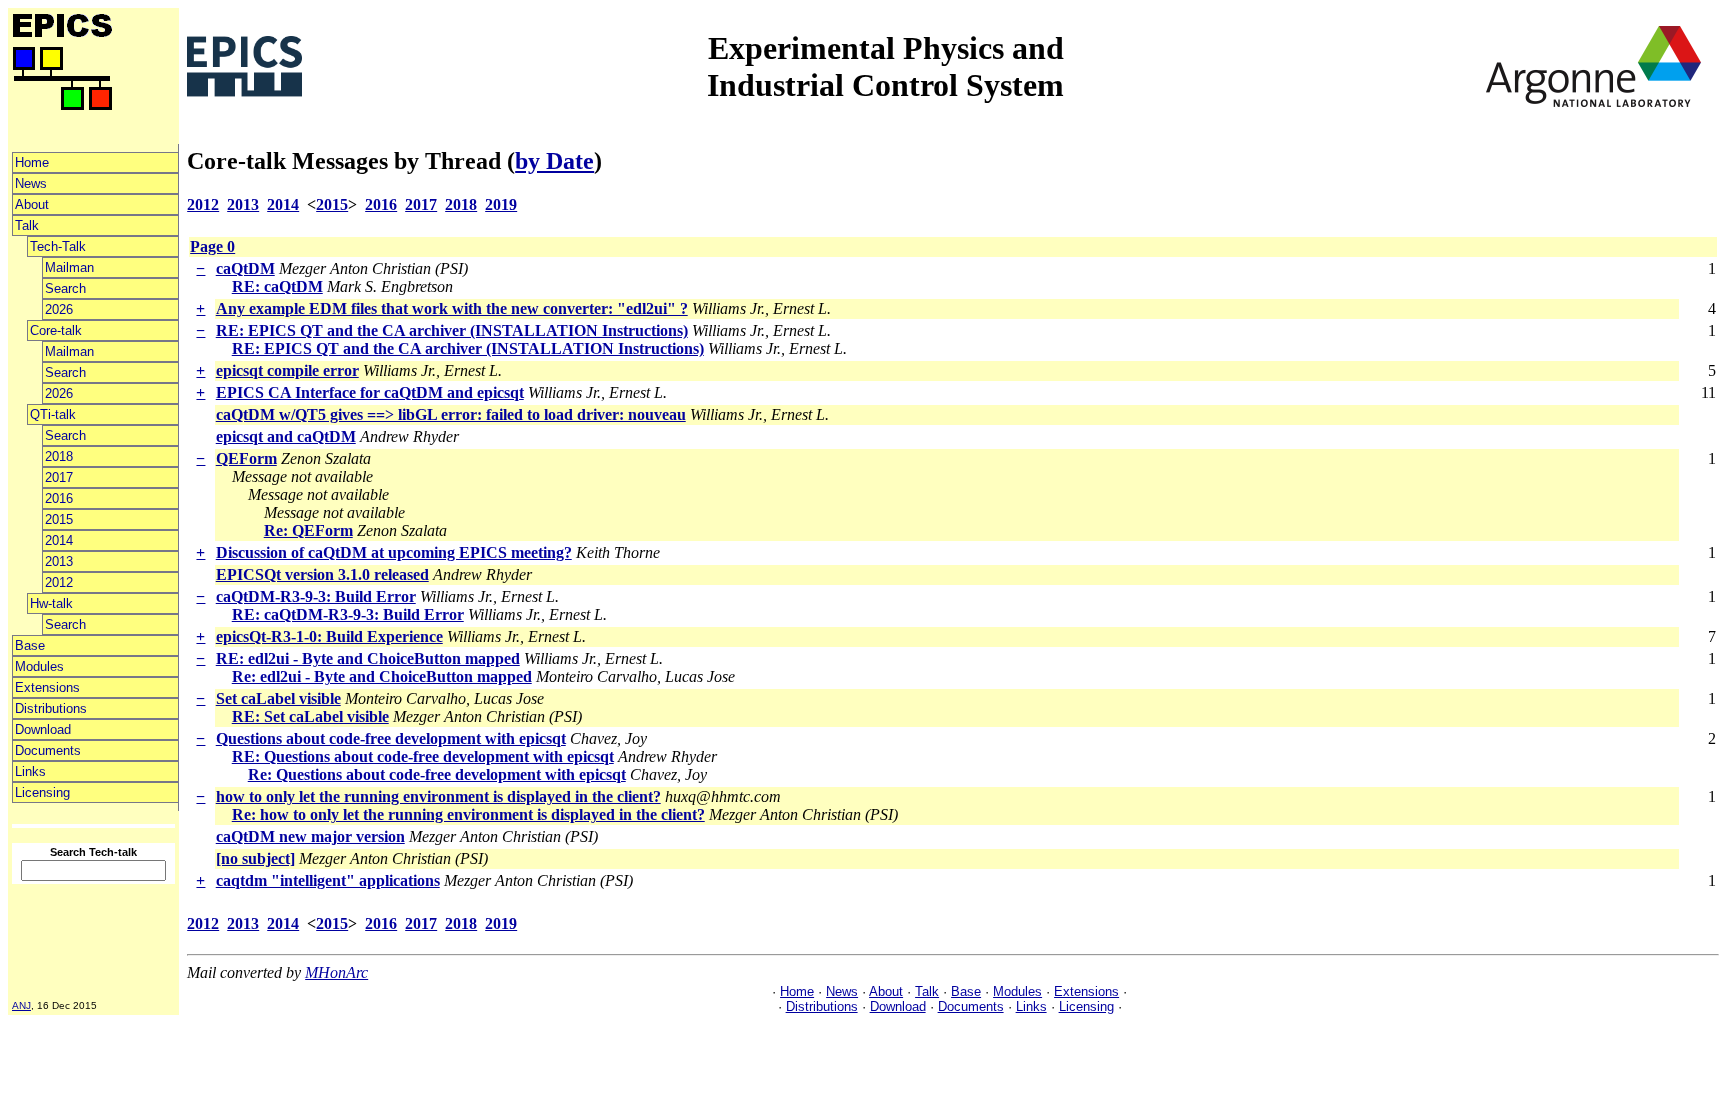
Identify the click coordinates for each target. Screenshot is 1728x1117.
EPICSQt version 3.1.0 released (322, 574)
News (31, 183)
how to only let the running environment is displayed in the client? (438, 796)
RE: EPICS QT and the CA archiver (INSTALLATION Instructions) (452, 330)
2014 (59, 540)
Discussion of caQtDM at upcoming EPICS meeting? (394, 552)
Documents (48, 750)
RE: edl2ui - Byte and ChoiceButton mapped (368, 658)
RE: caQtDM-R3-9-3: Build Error (348, 614)
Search (65, 288)
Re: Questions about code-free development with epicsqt (437, 774)
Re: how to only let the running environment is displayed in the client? (468, 814)
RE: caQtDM (277, 286)
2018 (59, 456)
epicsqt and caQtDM (286, 436)
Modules (39, 666)
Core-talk (56, 330)
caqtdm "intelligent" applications (328, 880)
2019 (501, 204)
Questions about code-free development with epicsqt (391, 738)
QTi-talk (53, 414)
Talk (27, 225)
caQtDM (245, 268)
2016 (59, 498)
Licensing (42, 792)
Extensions (47, 687)
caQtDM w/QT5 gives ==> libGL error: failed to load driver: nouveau (451, 414)
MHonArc (336, 972)
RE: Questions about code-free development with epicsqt (423, 756)
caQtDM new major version (310, 836)
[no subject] (255, 858)
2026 (59, 309)
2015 (59, 519)
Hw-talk (51, 603)
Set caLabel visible (278, 698)
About (32, 204)
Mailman (69, 267)
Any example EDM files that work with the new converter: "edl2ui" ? (452, 308)
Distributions (51, 708)
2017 (59, 477)
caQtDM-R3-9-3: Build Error (316, 596)
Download (43, 729)
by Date (554, 161)
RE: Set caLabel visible (310, 716)
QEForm (246, 458)
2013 (59, 561)
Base (30, 645)
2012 (59, 582)
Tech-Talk (58, 246)
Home (32, 162)
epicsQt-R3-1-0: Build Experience (329, 636)
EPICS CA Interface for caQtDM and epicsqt (370, 392)
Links (30, 771)
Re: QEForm (308, 530)
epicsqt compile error (287, 370)
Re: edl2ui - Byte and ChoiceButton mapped (382, 676)
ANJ (21, 1005)
